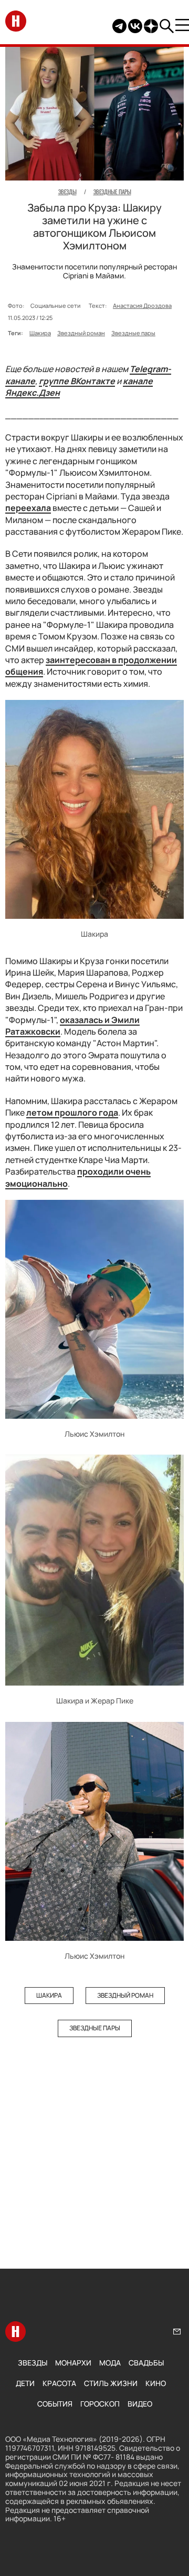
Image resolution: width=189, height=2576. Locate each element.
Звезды (33, 2363)
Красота (59, 2383)
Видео (140, 2404)
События (55, 2404)
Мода (110, 2363)
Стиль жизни (111, 2383)
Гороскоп (100, 2404)
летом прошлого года (72, 1112)
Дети (25, 2383)
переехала (28, 508)
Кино (156, 2383)
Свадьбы (146, 2363)
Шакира (40, 333)
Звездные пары (133, 333)
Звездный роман (81, 333)
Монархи (73, 2363)
